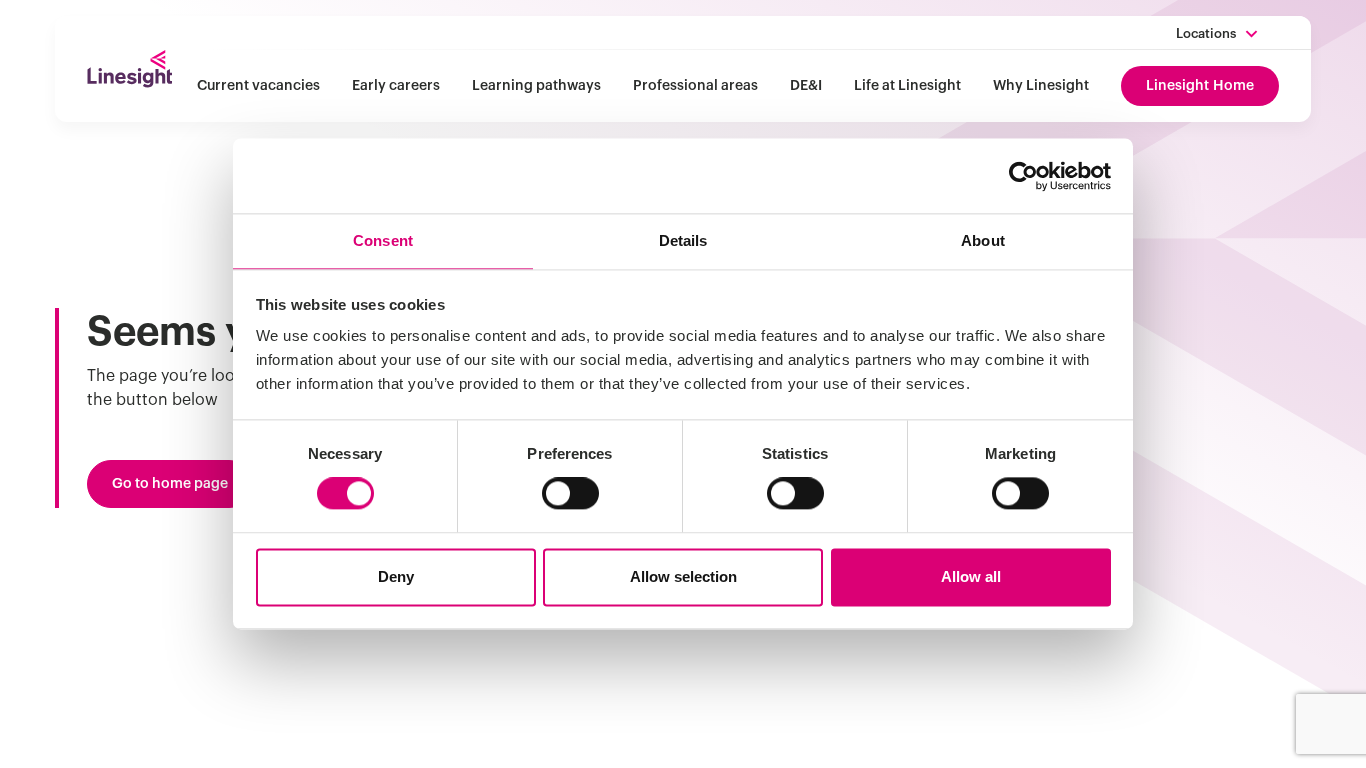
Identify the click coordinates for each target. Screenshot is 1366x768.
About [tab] (983, 240)
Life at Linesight (907, 86)
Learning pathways (536, 86)
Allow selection (683, 576)
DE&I (806, 86)
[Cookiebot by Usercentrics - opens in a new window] (1023, 176)
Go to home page (170, 484)
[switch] (570, 494)
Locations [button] (1206, 33)
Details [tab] (683, 240)
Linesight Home (1200, 86)
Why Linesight (1041, 86)
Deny (396, 576)
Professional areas (695, 86)
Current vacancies (258, 86)
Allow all (971, 576)
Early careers (396, 86)
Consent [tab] (383, 240)
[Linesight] (129, 69)
